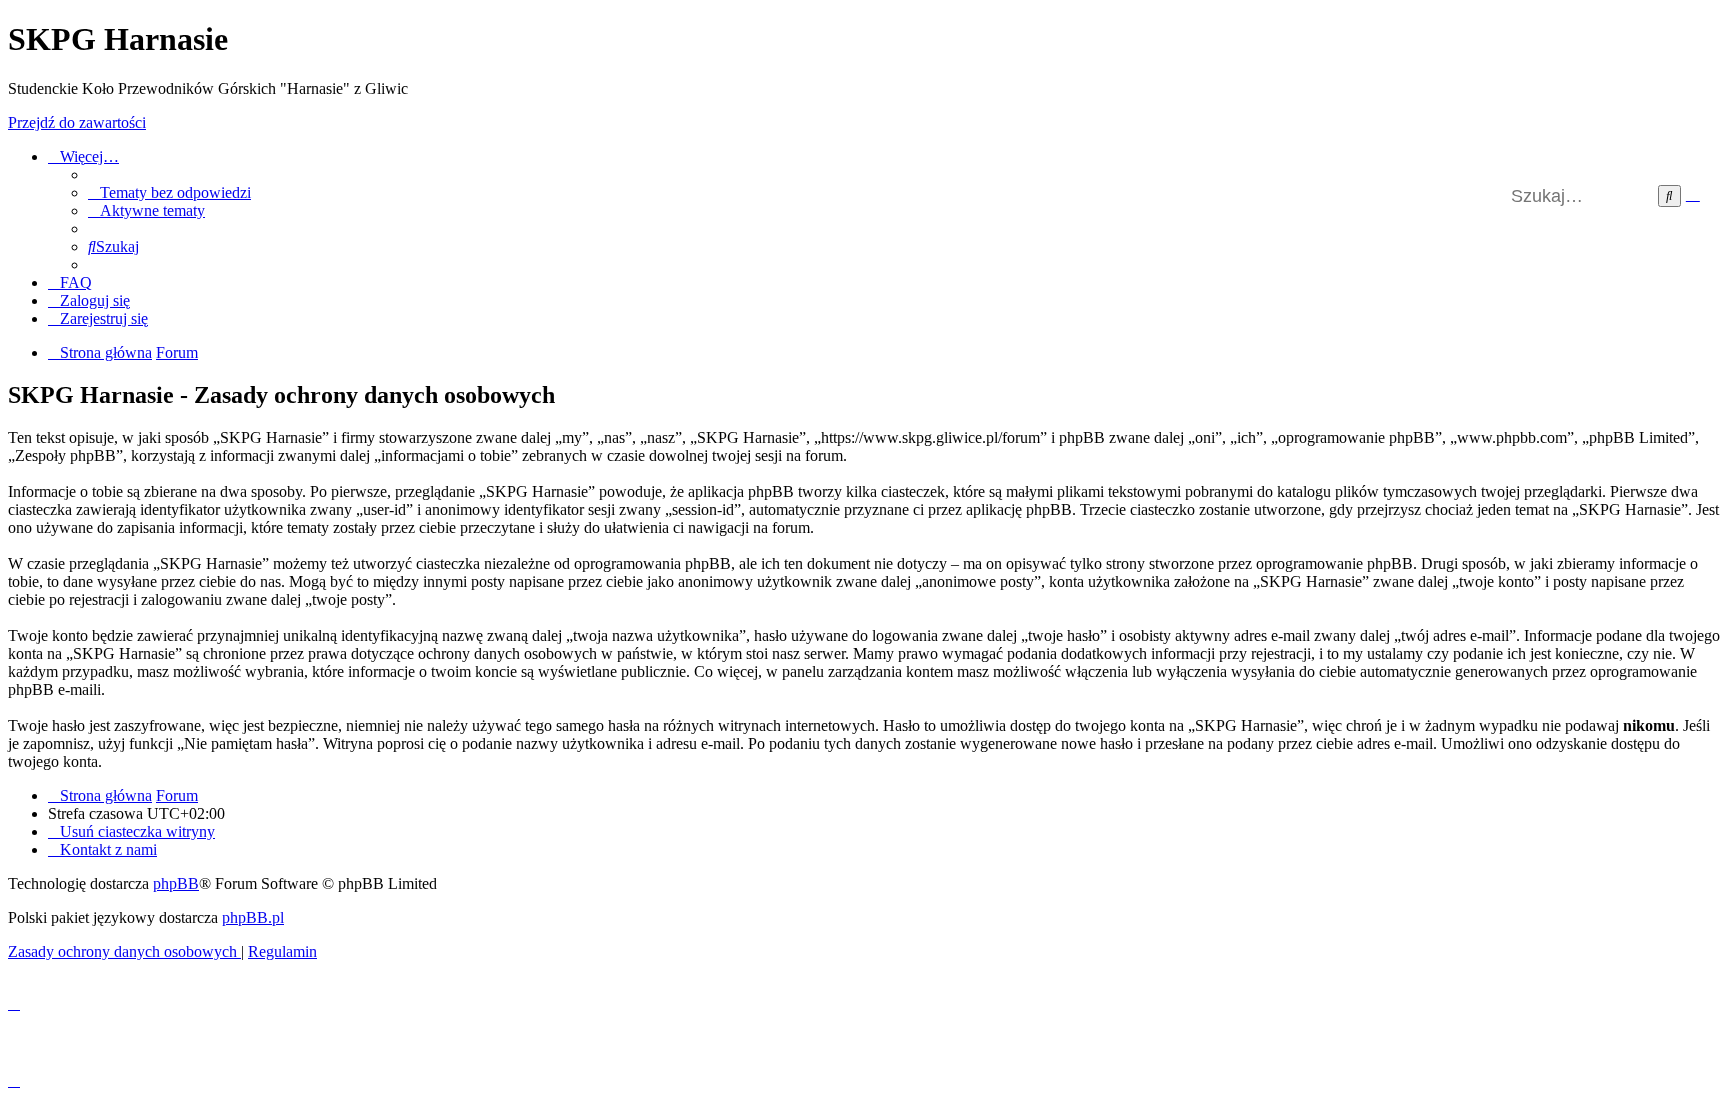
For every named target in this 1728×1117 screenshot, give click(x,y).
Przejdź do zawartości (77, 122)
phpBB (176, 883)
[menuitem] (169, 192)
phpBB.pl (253, 917)
